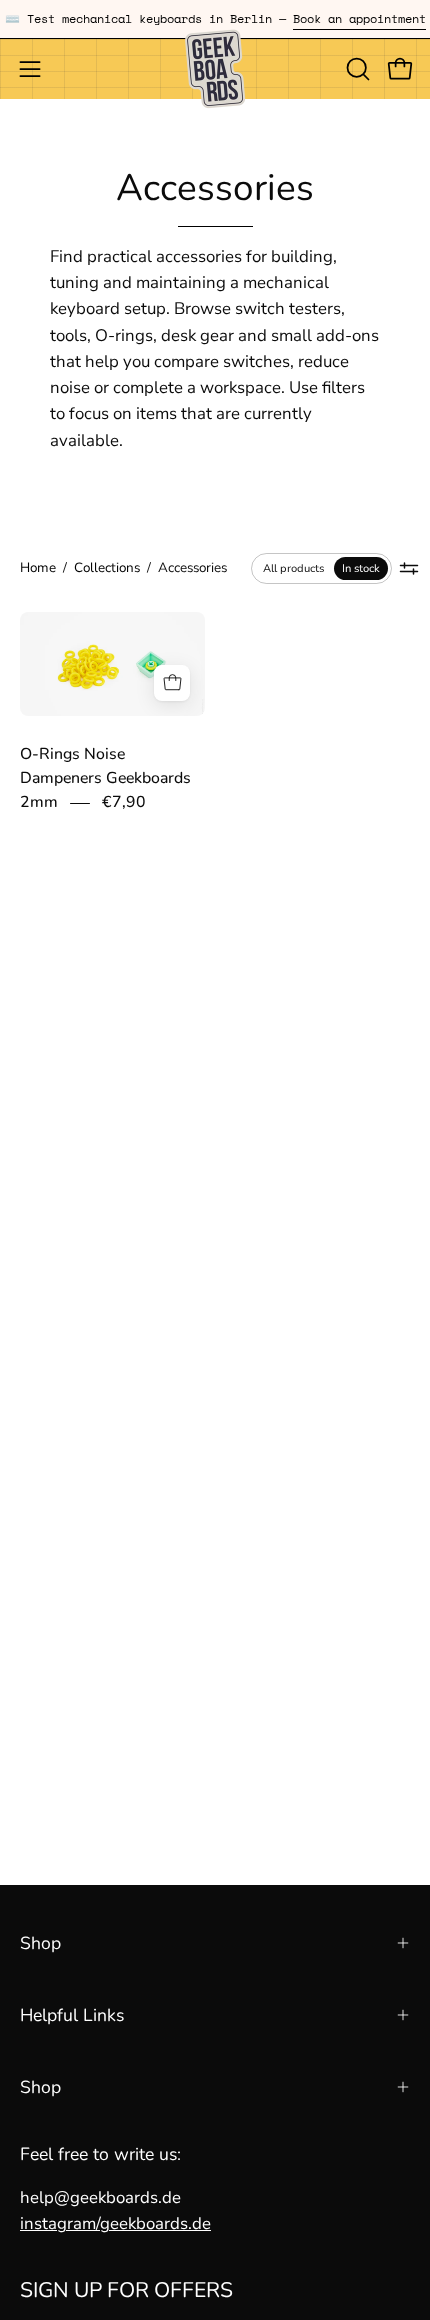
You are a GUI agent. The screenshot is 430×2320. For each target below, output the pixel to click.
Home (38, 567)
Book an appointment (359, 18)
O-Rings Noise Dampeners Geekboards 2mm (105, 779)
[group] (215, 19)
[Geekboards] (215, 69)
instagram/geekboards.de (115, 2223)
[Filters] (409, 568)
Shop (40, 1943)
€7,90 (124, 802)
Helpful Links (72, 2015)
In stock (361, 568)
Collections (107, 567)
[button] (356, 69)
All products (293, 568)
